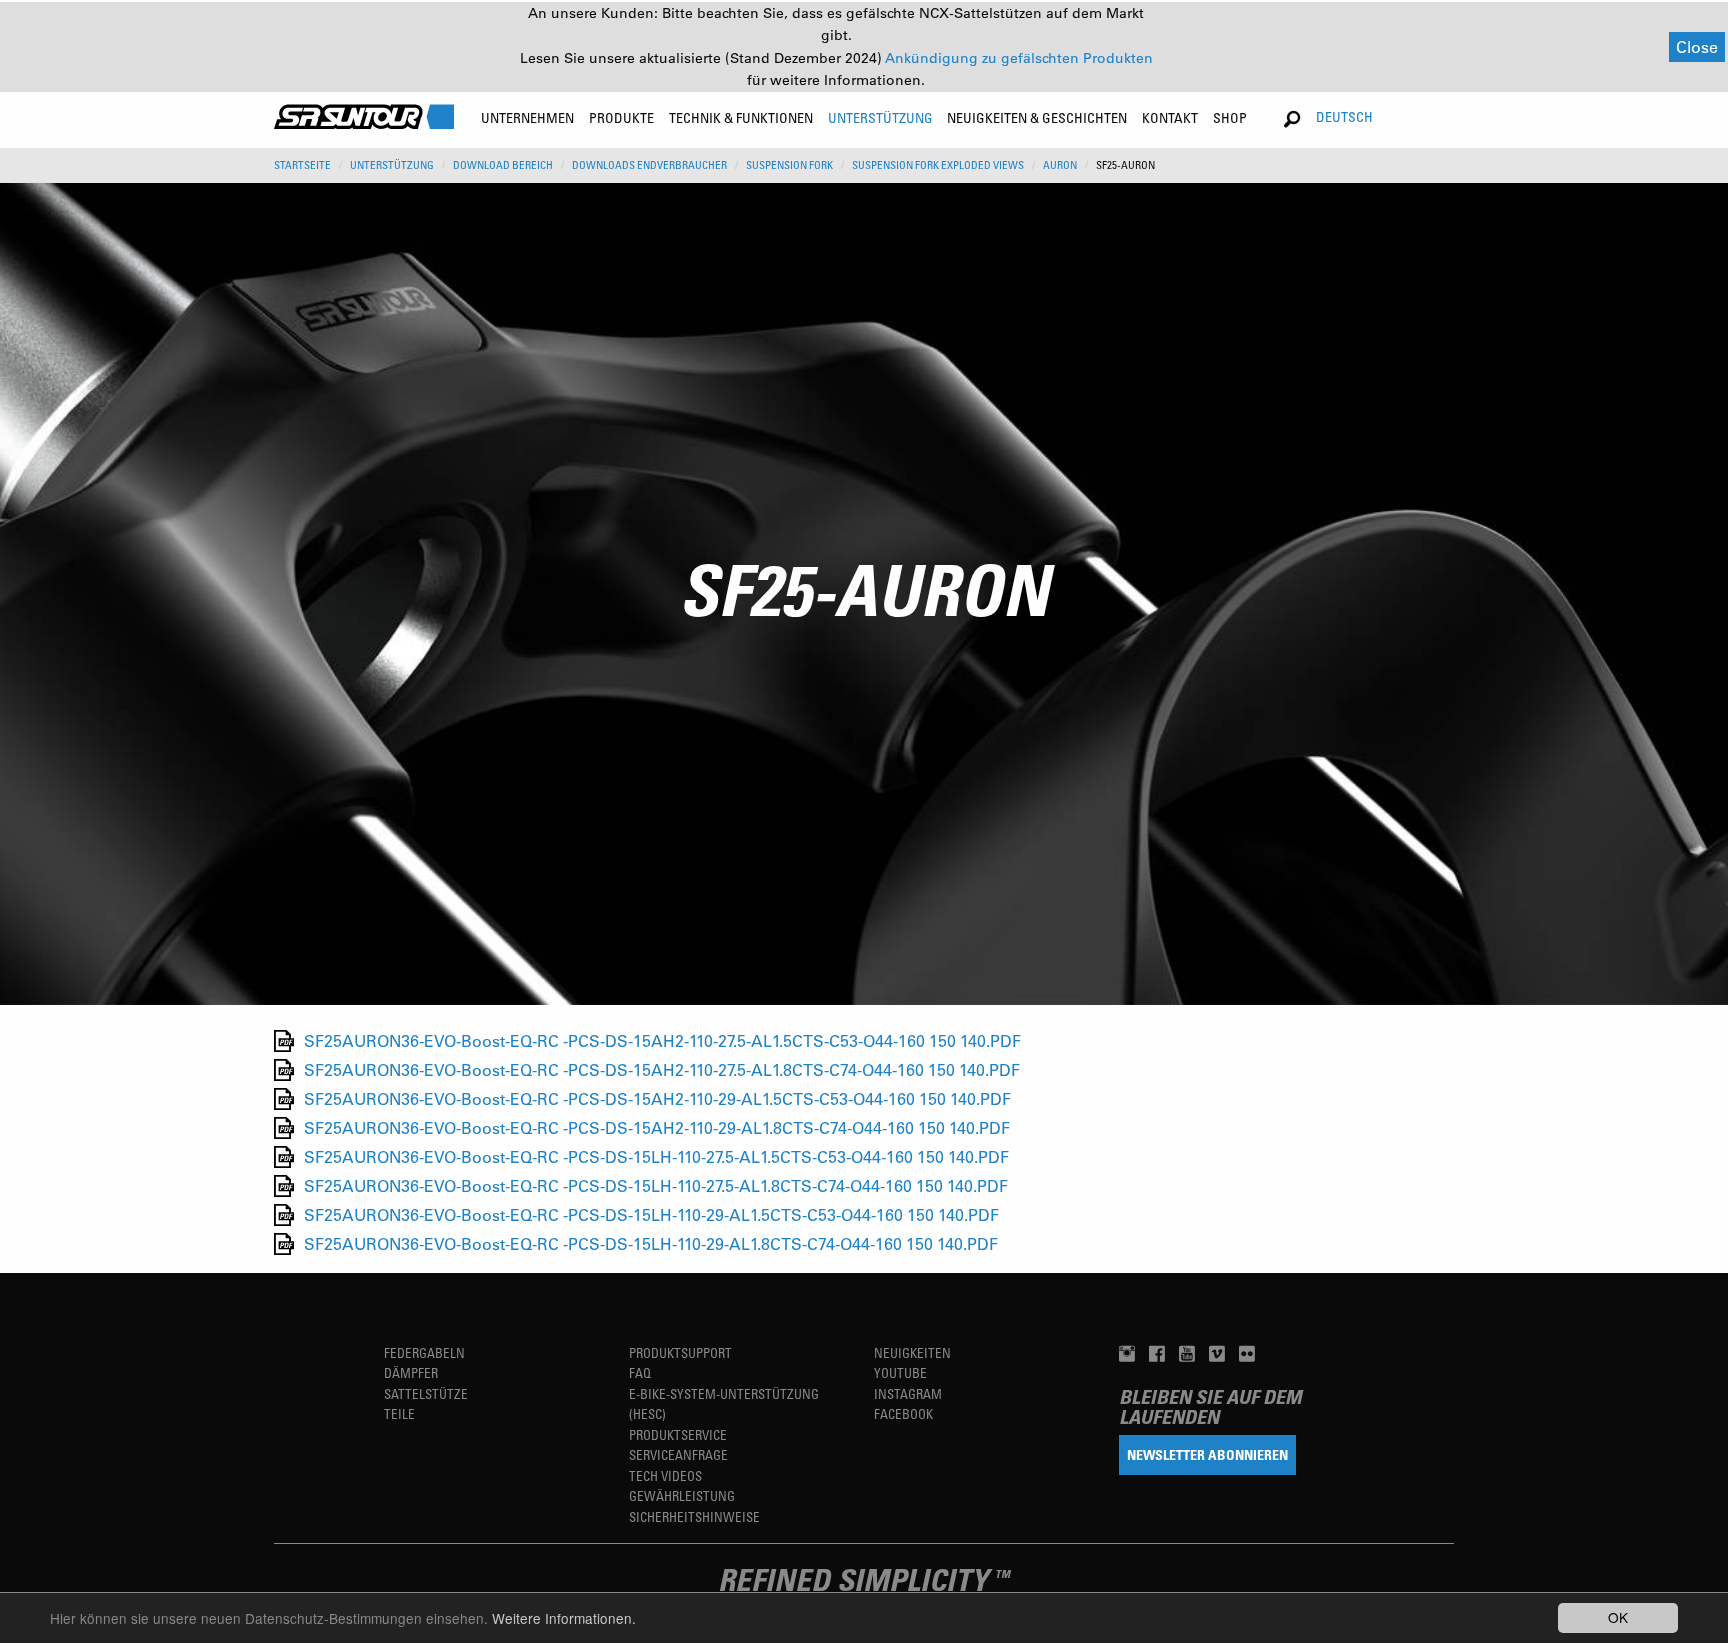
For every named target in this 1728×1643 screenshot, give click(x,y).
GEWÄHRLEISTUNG (682, 1495)
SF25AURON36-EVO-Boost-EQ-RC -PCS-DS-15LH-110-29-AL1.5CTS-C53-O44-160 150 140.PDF (651, 1214)
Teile (399, 1413)
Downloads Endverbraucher (649, 165)
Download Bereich (503, 165)
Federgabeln (424, 1352)
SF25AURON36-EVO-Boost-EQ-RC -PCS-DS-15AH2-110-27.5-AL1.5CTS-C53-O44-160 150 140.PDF (662, 1040)
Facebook (903, 1413)
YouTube (900, 1372)
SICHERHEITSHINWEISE (694, 1516)
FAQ (640, 1372)
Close (1697, 46)
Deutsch (1344, 116)
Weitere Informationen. (564, 1618)
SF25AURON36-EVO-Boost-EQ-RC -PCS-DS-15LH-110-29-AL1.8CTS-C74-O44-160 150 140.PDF (651, 1243)
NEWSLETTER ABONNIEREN (1207, 1454)
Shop (1230, 117)
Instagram (908, 1393)
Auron (1060, 165)
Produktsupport (680, 1352)
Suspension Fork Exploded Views (938, 165)
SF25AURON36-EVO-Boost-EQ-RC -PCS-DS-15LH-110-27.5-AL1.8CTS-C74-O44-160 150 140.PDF (656, 1185)
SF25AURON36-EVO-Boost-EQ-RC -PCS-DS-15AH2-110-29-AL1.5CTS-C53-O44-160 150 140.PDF (657, 1098)
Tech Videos (665, 1475)
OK (1618, 1617)
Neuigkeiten (912, 1352)
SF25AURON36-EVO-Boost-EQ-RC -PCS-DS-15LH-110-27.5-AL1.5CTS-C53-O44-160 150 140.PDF (656, 1156)
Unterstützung (392, 165)
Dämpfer (411, 1372)
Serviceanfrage (678, 1454)
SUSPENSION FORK (789, 165)
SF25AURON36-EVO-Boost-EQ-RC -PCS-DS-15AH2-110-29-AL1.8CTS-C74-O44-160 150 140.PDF (657, 1127)
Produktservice (678, 1434)
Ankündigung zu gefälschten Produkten (1019, 58)
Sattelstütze (426, 1393)
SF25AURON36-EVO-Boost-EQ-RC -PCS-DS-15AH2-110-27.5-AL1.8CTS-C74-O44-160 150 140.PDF (662, 1069)
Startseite (302, 165)
